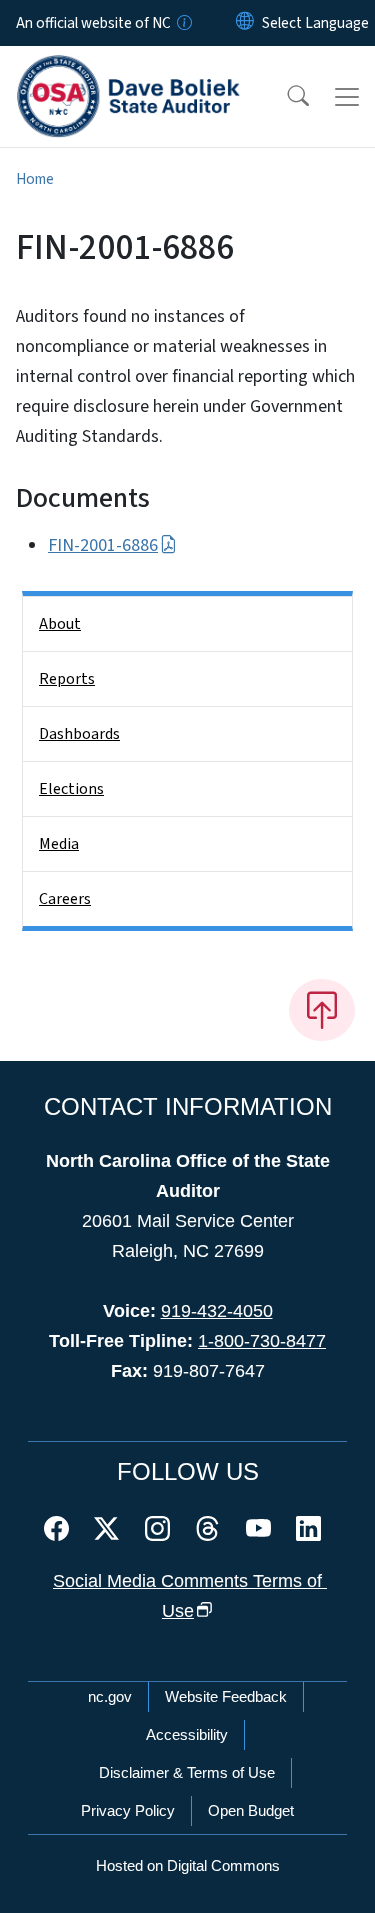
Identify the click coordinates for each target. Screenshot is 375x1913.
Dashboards (79, 734)
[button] (285, 97)
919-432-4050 (217, 1311)
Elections (71, 789)
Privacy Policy (128, 1810)
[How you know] (183, 23)
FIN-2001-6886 (103, 545)
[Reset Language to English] (245, 23)
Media (59, 844)
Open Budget (251, 1810)
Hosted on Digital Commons (188, 1865)
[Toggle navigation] (347, 97)
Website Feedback (226, 1696)
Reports (67, 679)
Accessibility (187, 1734)
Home (35, 179)
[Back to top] (322, 1010)
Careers (65, 899)
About (60, 624)
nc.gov (110, 1696)
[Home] (128, 69)
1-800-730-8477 (262, 1341)
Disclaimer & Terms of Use (187, 1772)
